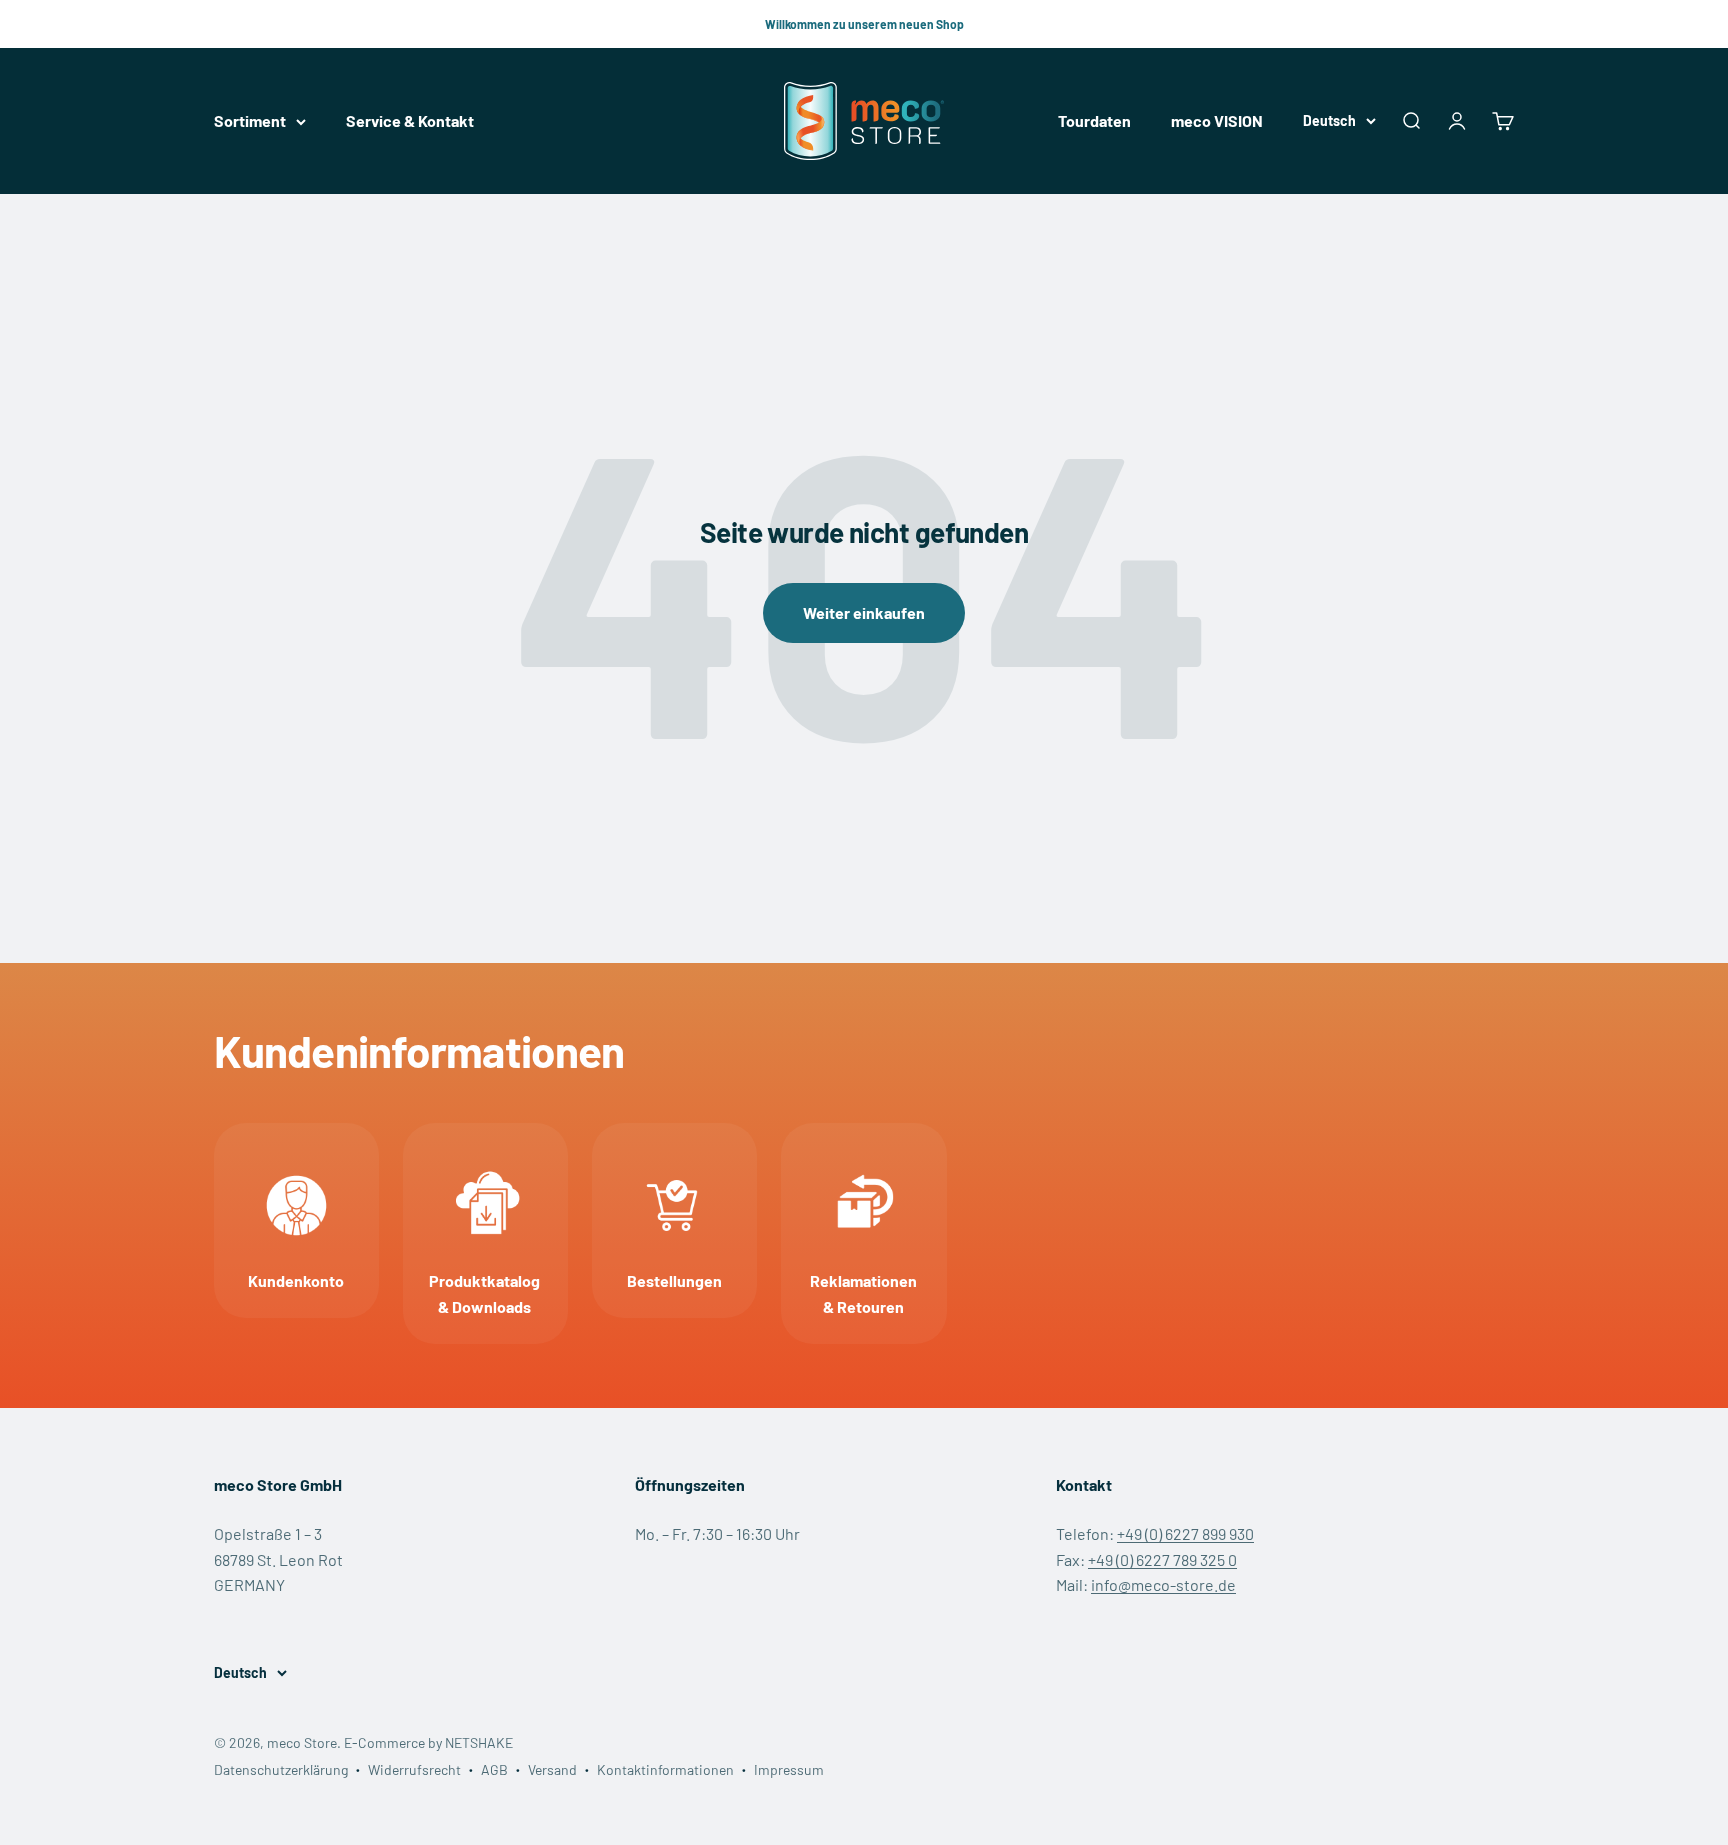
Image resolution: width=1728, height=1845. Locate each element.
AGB (494, 1769)
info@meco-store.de (1163, 1584)
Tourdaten (1094, 121)
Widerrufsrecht (414, 1769)
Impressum (789, 1769)
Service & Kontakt (410, 121)
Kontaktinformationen (665, 1769)
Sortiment (250, 121)
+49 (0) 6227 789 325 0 (1162, 1559)
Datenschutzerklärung (281, 1769)
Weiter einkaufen (864, 612)
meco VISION (1217, 121)
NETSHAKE (479, 1742)
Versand (552, 1769)
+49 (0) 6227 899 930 (1185, 1533)
